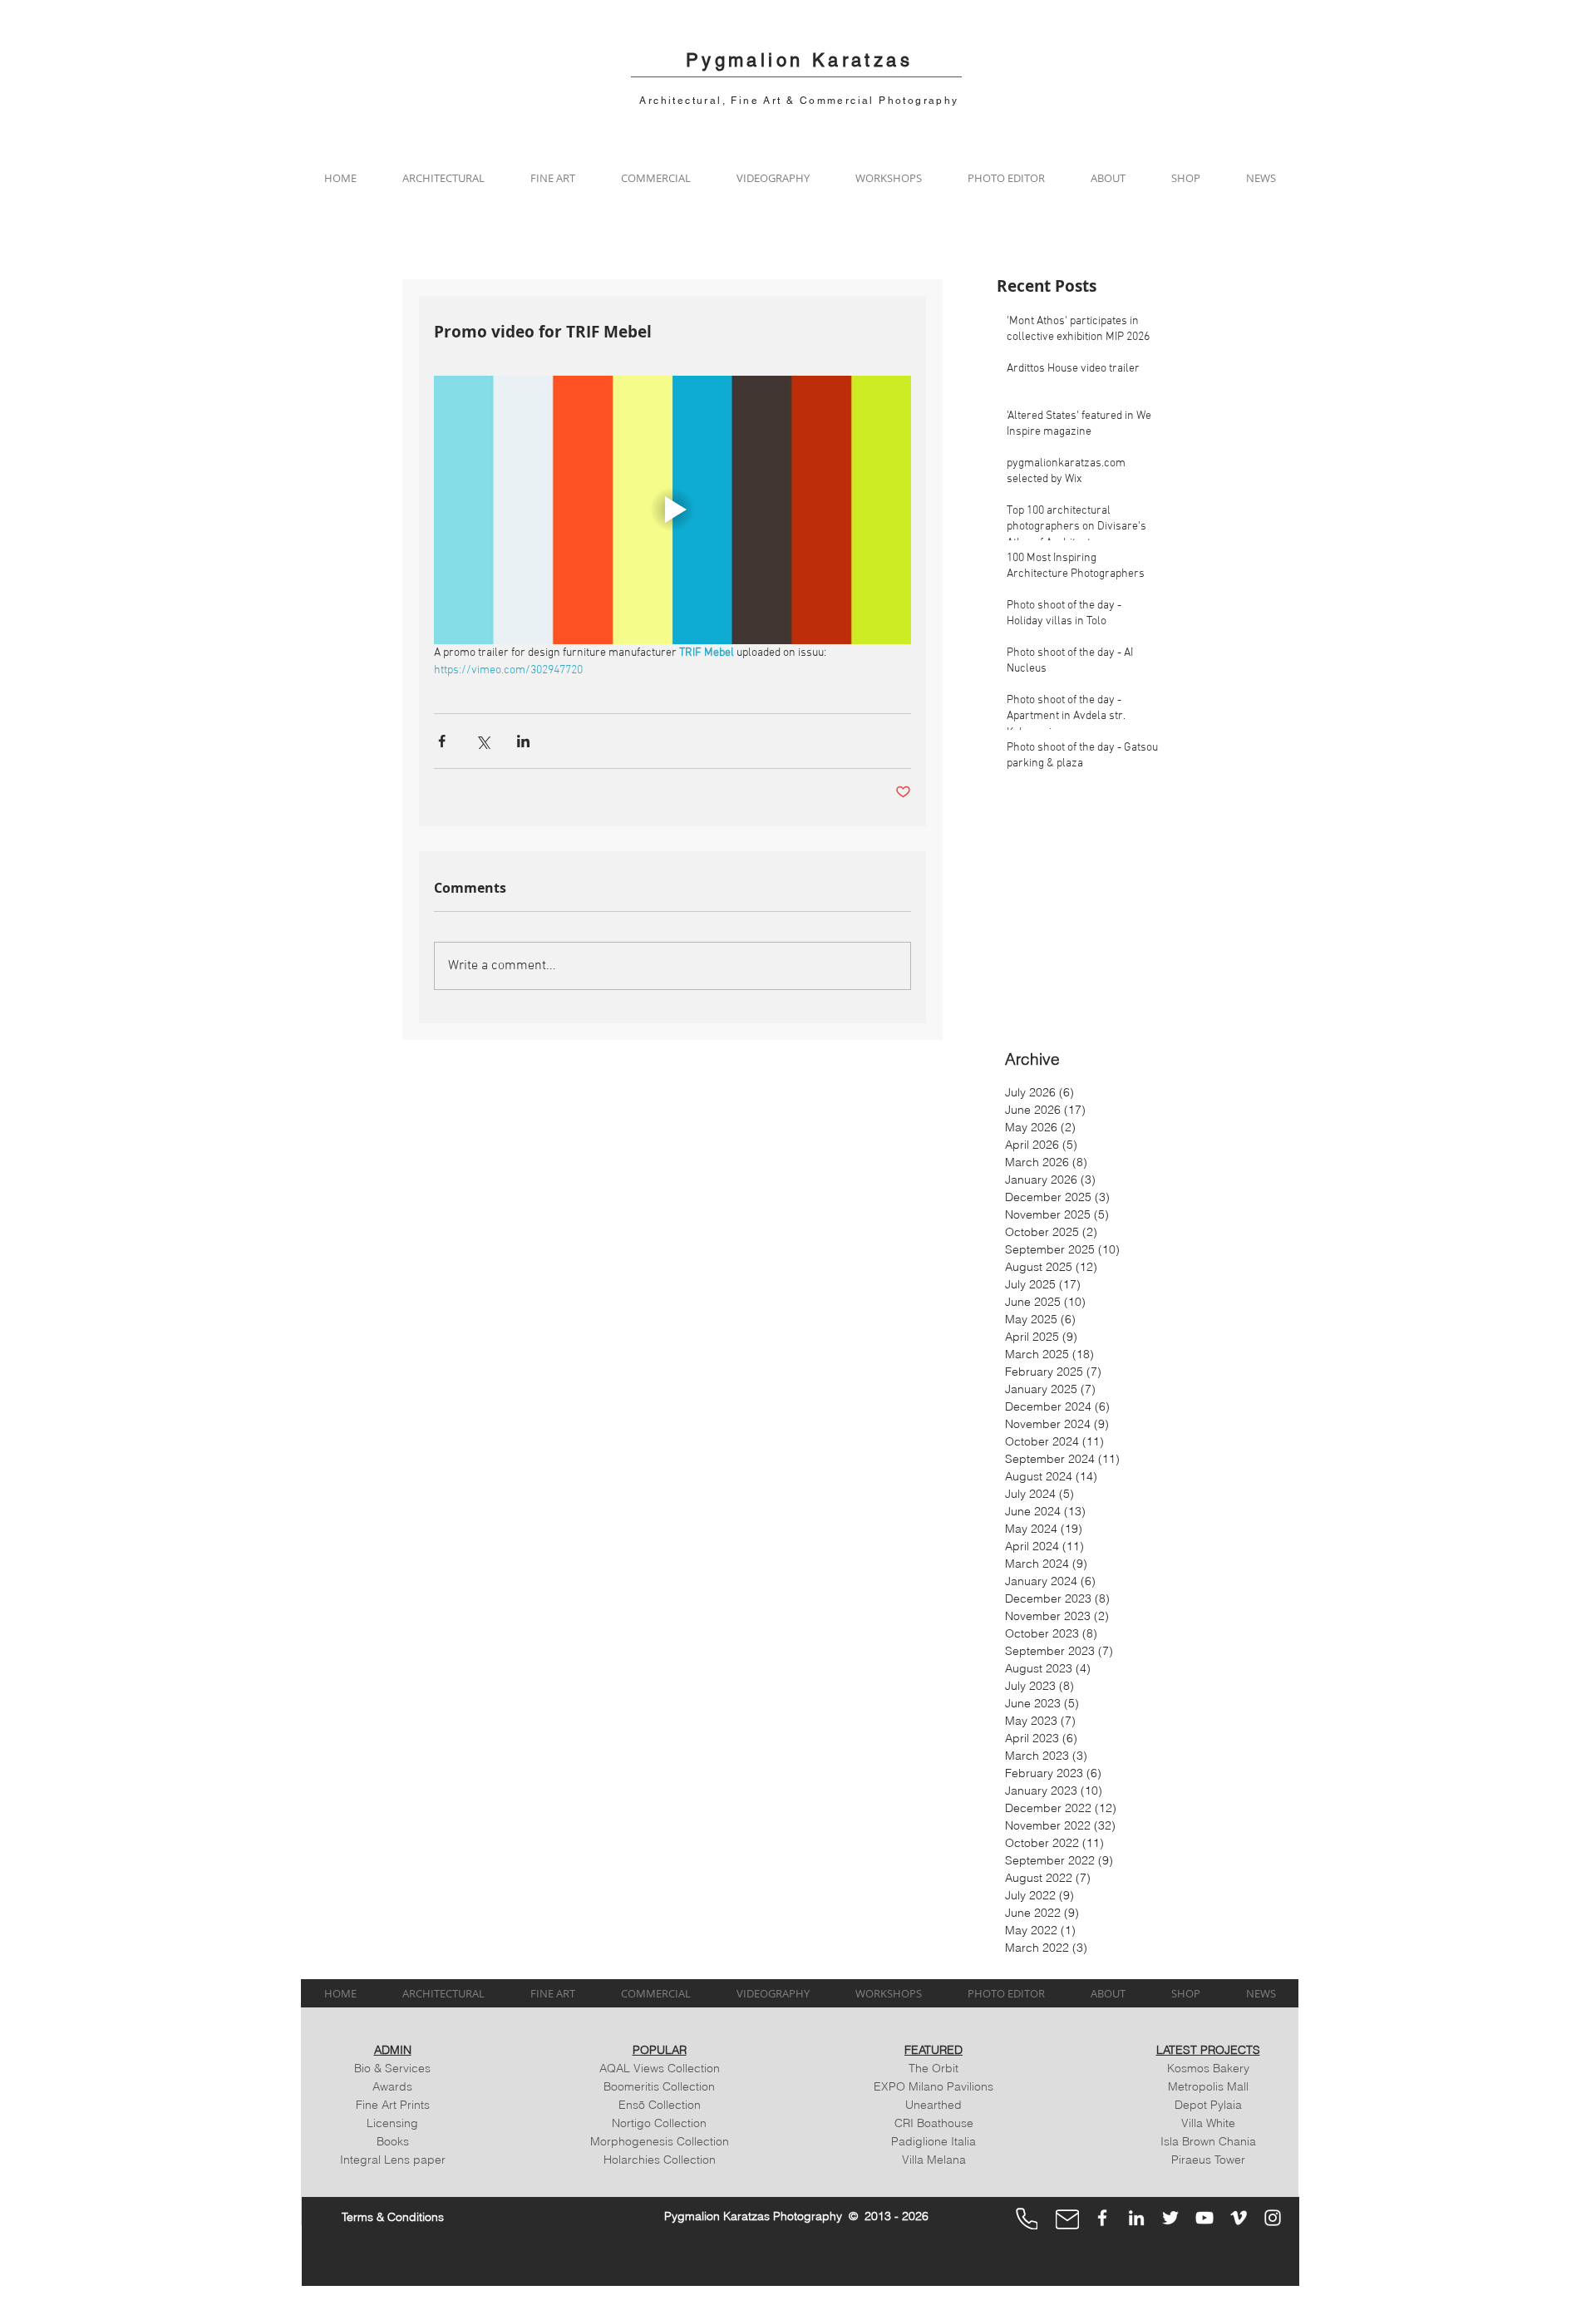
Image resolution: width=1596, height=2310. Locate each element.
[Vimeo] (1239, 2218)
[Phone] (1027, 2219)
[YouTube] (1204, 2218)
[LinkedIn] (1136, 2218)
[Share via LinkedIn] (523, 741)
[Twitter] (1170, 2218)
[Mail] (1067, 2219)
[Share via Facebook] (442, 741)
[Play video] (672, 510)
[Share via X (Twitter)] (483, 741)
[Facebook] (1102, 2218)
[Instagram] (1273, 2218)
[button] (443, 178)
